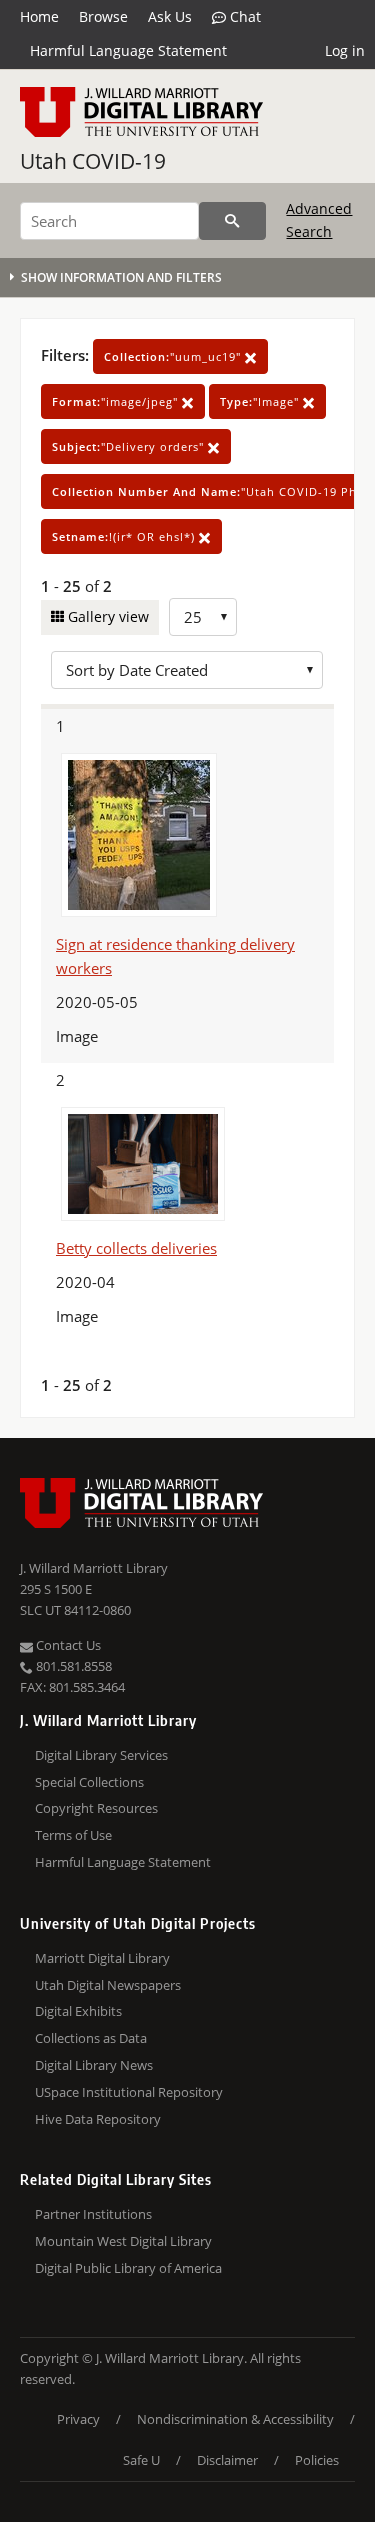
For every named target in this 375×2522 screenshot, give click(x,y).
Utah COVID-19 (93, 161)
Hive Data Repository (98, 2119)
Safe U (141, 2460)
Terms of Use (73, 1835)
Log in (345, 50)
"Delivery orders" (130, 446)
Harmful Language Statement (128, 50)
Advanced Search (319, 219)
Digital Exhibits (78, 2011)
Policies (317, 2460)
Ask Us (170, 16)
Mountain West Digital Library (123, 2241)
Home (39, 16)
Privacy (78, 2419)
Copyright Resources (96, 1808)
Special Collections (89, 1782)
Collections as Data (91, 2038)
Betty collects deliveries (136, 1248)
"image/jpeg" (117, 401)
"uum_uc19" (174, 356)
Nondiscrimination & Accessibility (235, 2419)
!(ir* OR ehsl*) (125, 536)
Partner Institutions (93, 2214)
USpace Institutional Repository (129, 2092)
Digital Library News (94, 2065)
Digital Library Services (101, 1755)
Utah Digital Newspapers (108, 1985)
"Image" (261, 401)
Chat (243, 16)
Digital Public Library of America (128, 2268)
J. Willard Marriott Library (94, 1568)
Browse (103, 16)
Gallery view (106, 616)
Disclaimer (227, 2460)
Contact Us (67, 1645)
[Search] (232, 221)
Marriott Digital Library (102, 1958)
